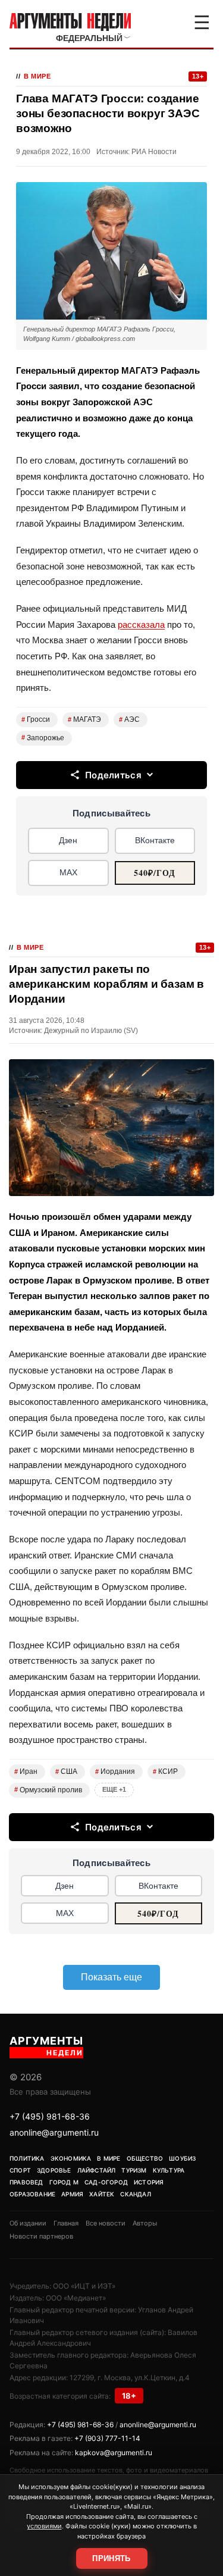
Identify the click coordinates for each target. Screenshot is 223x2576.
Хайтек (102, 2194)
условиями (44, 2526)
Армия (72, 2194)
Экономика (71, 2158)
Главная (66, 2223)
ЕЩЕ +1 (114, 1789)
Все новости (106, 2223)
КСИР (165, 1771)
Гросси (36, 719)
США (66, 1771)
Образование (32, 2194)
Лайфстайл (97, 2170)
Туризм (134, 2170)
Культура (169, 2170)
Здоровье (54, 2170)
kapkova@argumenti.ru (114, 2453)
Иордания (115, 1771)
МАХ (68, 872)
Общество (145, 2158)
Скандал (135, 2194)
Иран (26, 1771)
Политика (27, 2158)
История (149, 2182)
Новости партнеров (41, 2236)
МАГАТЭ (84, 719)
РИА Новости (154, 152)
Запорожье (43, 738)
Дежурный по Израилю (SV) (91, 1031)
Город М (64, 2182)
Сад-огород (106, 2182)
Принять (111, 2558)
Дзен (68, 840)
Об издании (28, 2223)
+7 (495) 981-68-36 (50, 2116)
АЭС (129, 719)
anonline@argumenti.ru (54, 2132)
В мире (37, 76)
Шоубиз (182, 2158)
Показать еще (111, 1977)
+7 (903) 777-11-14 (107, 2438)
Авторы (145, 2223)
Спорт (20, 2170)
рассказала (141, 625)
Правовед (26, 2182)
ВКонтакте (155, 840)
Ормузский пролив (48, 1790)
